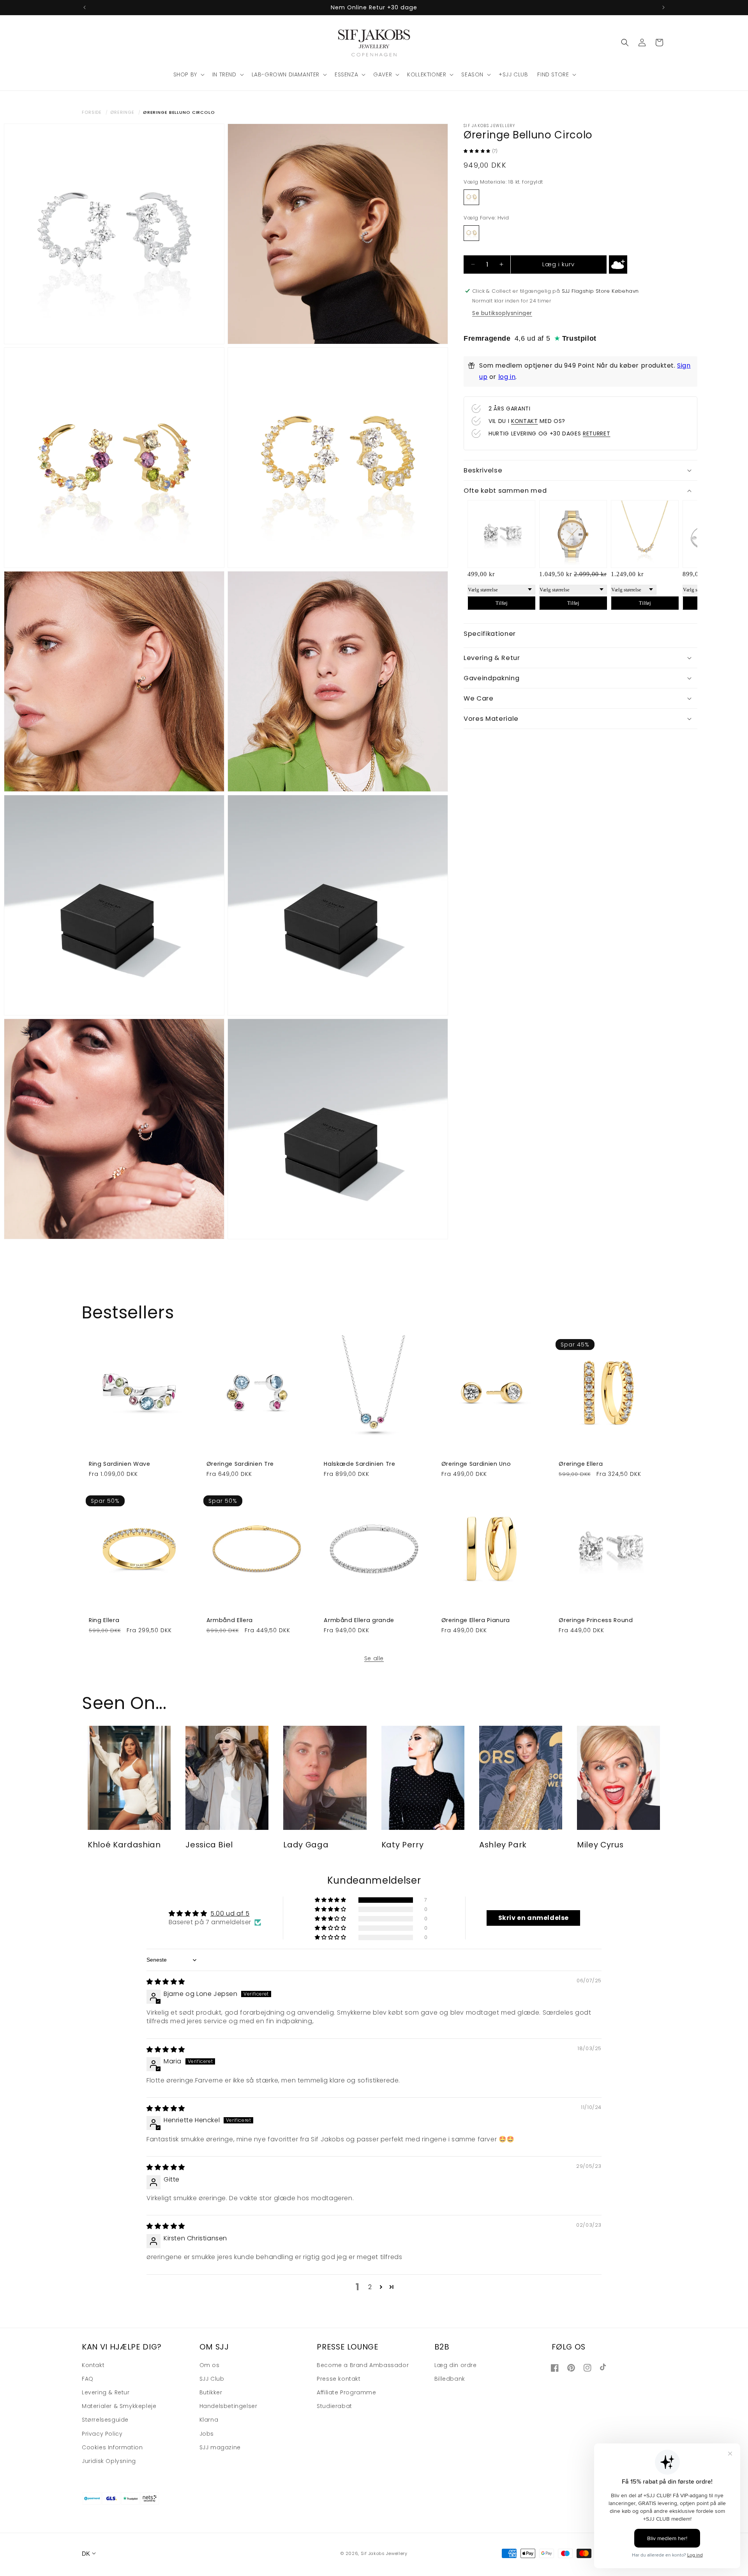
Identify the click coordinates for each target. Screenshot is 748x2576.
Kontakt (93, 2365)
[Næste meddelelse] (663, 7)
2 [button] (370, 2287)
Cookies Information (112, 2447)
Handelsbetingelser (228, 2406)
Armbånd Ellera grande (359, 1620)
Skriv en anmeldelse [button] (534, 1918)
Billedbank (450, 2379)
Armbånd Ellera (230, 1620)
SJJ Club (212, 2379)
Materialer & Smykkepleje (119, 2406)
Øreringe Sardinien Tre (240, 1463)
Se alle (374, 1658)
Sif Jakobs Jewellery (384, 2553)
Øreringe (122, 112)
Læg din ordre (456, 2365)
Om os (210, 2365)
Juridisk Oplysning (109, 2461)
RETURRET (596, 433)
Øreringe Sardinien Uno (476, 1463)
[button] (188, 74)
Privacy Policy (102, 2434)
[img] (166, 1982)
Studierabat (334, 2406)
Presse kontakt (339, 2379)
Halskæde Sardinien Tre (360, 1463)
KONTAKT (525, 421)
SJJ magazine (220, 2447)
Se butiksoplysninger (502, 313)
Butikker (211, 2392)
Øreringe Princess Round (596, 1620)
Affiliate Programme (346, 2392)
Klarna (209, 2420)
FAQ (88, 2379)
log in (507, 376)
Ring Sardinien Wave (120, 1463)
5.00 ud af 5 (230, 1913)
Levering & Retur (106, 2392)
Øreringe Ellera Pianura (476, 1620)
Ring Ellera (104, 1620)
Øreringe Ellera (581, 1463)
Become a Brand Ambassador (363, 2365)
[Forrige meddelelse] (85, 7)
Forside (92, 112)
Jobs (207, 2434)
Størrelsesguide (105, 2420)
